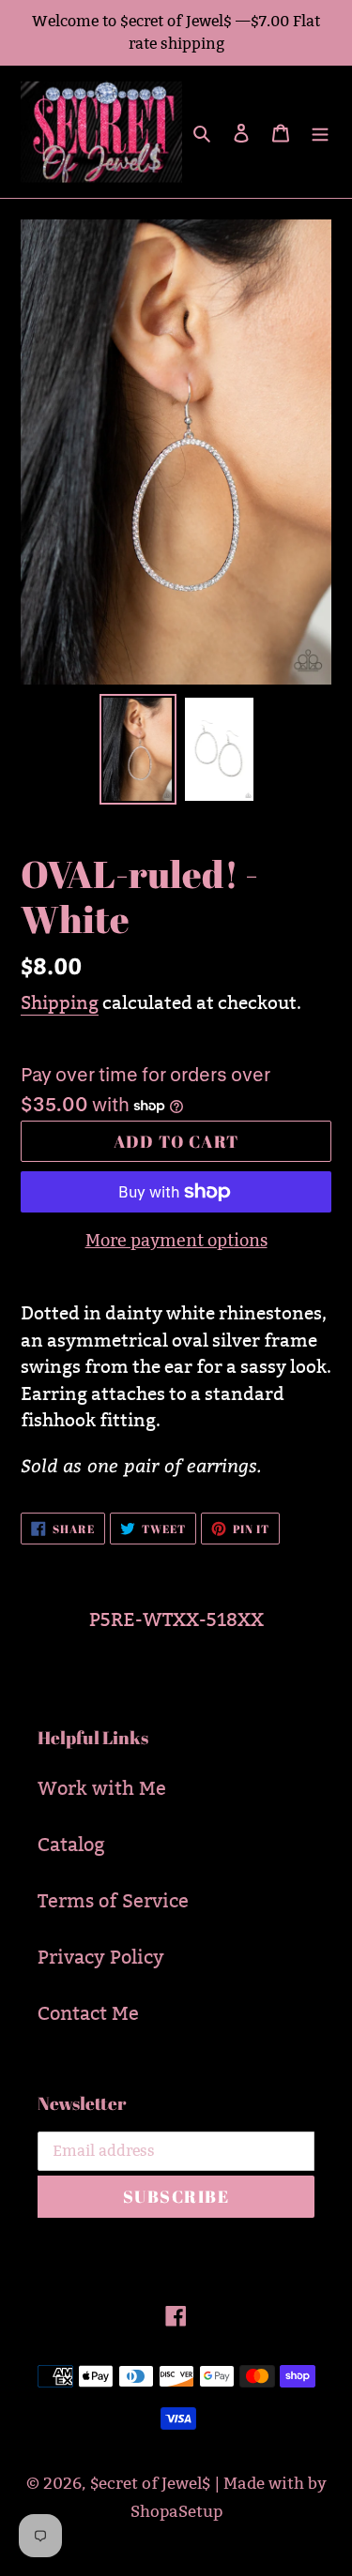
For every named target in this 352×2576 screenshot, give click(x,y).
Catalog (71, 1845)
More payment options (176, 1240)
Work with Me (102, 1788)
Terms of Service (113, 1901)
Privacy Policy (101, 1957)
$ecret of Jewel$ (150, 2484)
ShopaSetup (176, 2512)
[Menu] (320, 131)
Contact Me (88, 2013)
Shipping (60, 1002)
